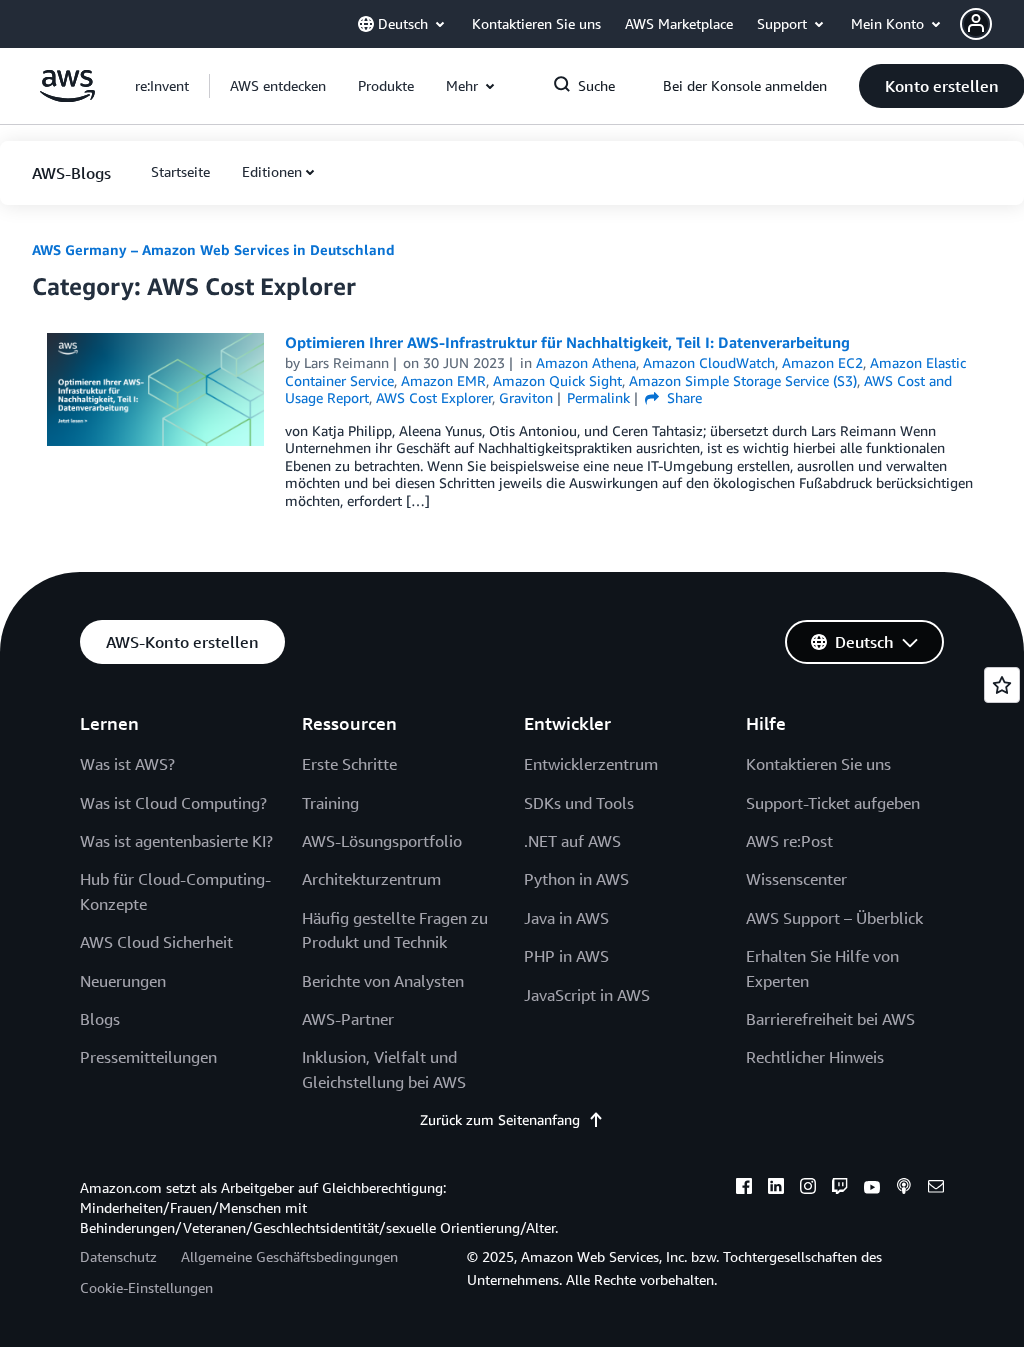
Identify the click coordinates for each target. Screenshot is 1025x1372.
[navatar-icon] (976, 24)
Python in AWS (576, 879)
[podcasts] (904, 1189)
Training (330, 803)
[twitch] (840, 1189)
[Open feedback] (1002, 685)
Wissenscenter (796, 879)
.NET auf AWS (572, 841)
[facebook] (744, 1189)
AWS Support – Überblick (834, 918)
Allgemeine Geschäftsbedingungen (289, 1256)
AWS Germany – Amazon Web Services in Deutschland (213, 249)
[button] (992, 24)
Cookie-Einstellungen (146, 1287)
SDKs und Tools (579, 803)
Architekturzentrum (371, 879)
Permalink (598, 397)
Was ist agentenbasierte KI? (176, 841)
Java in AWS (566, 918)
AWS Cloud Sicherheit (156, 942)
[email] (936, 1189)
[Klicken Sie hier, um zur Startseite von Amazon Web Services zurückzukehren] (67, 96)
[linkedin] (776, 1189)
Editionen (272, 171)
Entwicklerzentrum (591, 764)
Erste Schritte (349, 764)
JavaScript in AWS (587, 995)
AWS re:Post (789, 841)
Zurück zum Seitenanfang (500, 1119)
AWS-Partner (348, 1019)
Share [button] (682, 397)
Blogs (100, 1019)
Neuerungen (123, 981)
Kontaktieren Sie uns (818, 764)
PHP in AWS (566, 956)
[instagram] (808, 1189)
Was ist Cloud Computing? (173, 803)
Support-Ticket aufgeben (833, 803)
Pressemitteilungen (148, 1057)
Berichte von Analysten (383, 981)
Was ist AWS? (127, 764)
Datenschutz (118, 1256)
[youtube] (872, 1189)
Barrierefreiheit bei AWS (830, 1019)
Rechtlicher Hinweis (815, 1057)
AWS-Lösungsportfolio (382, 841)
